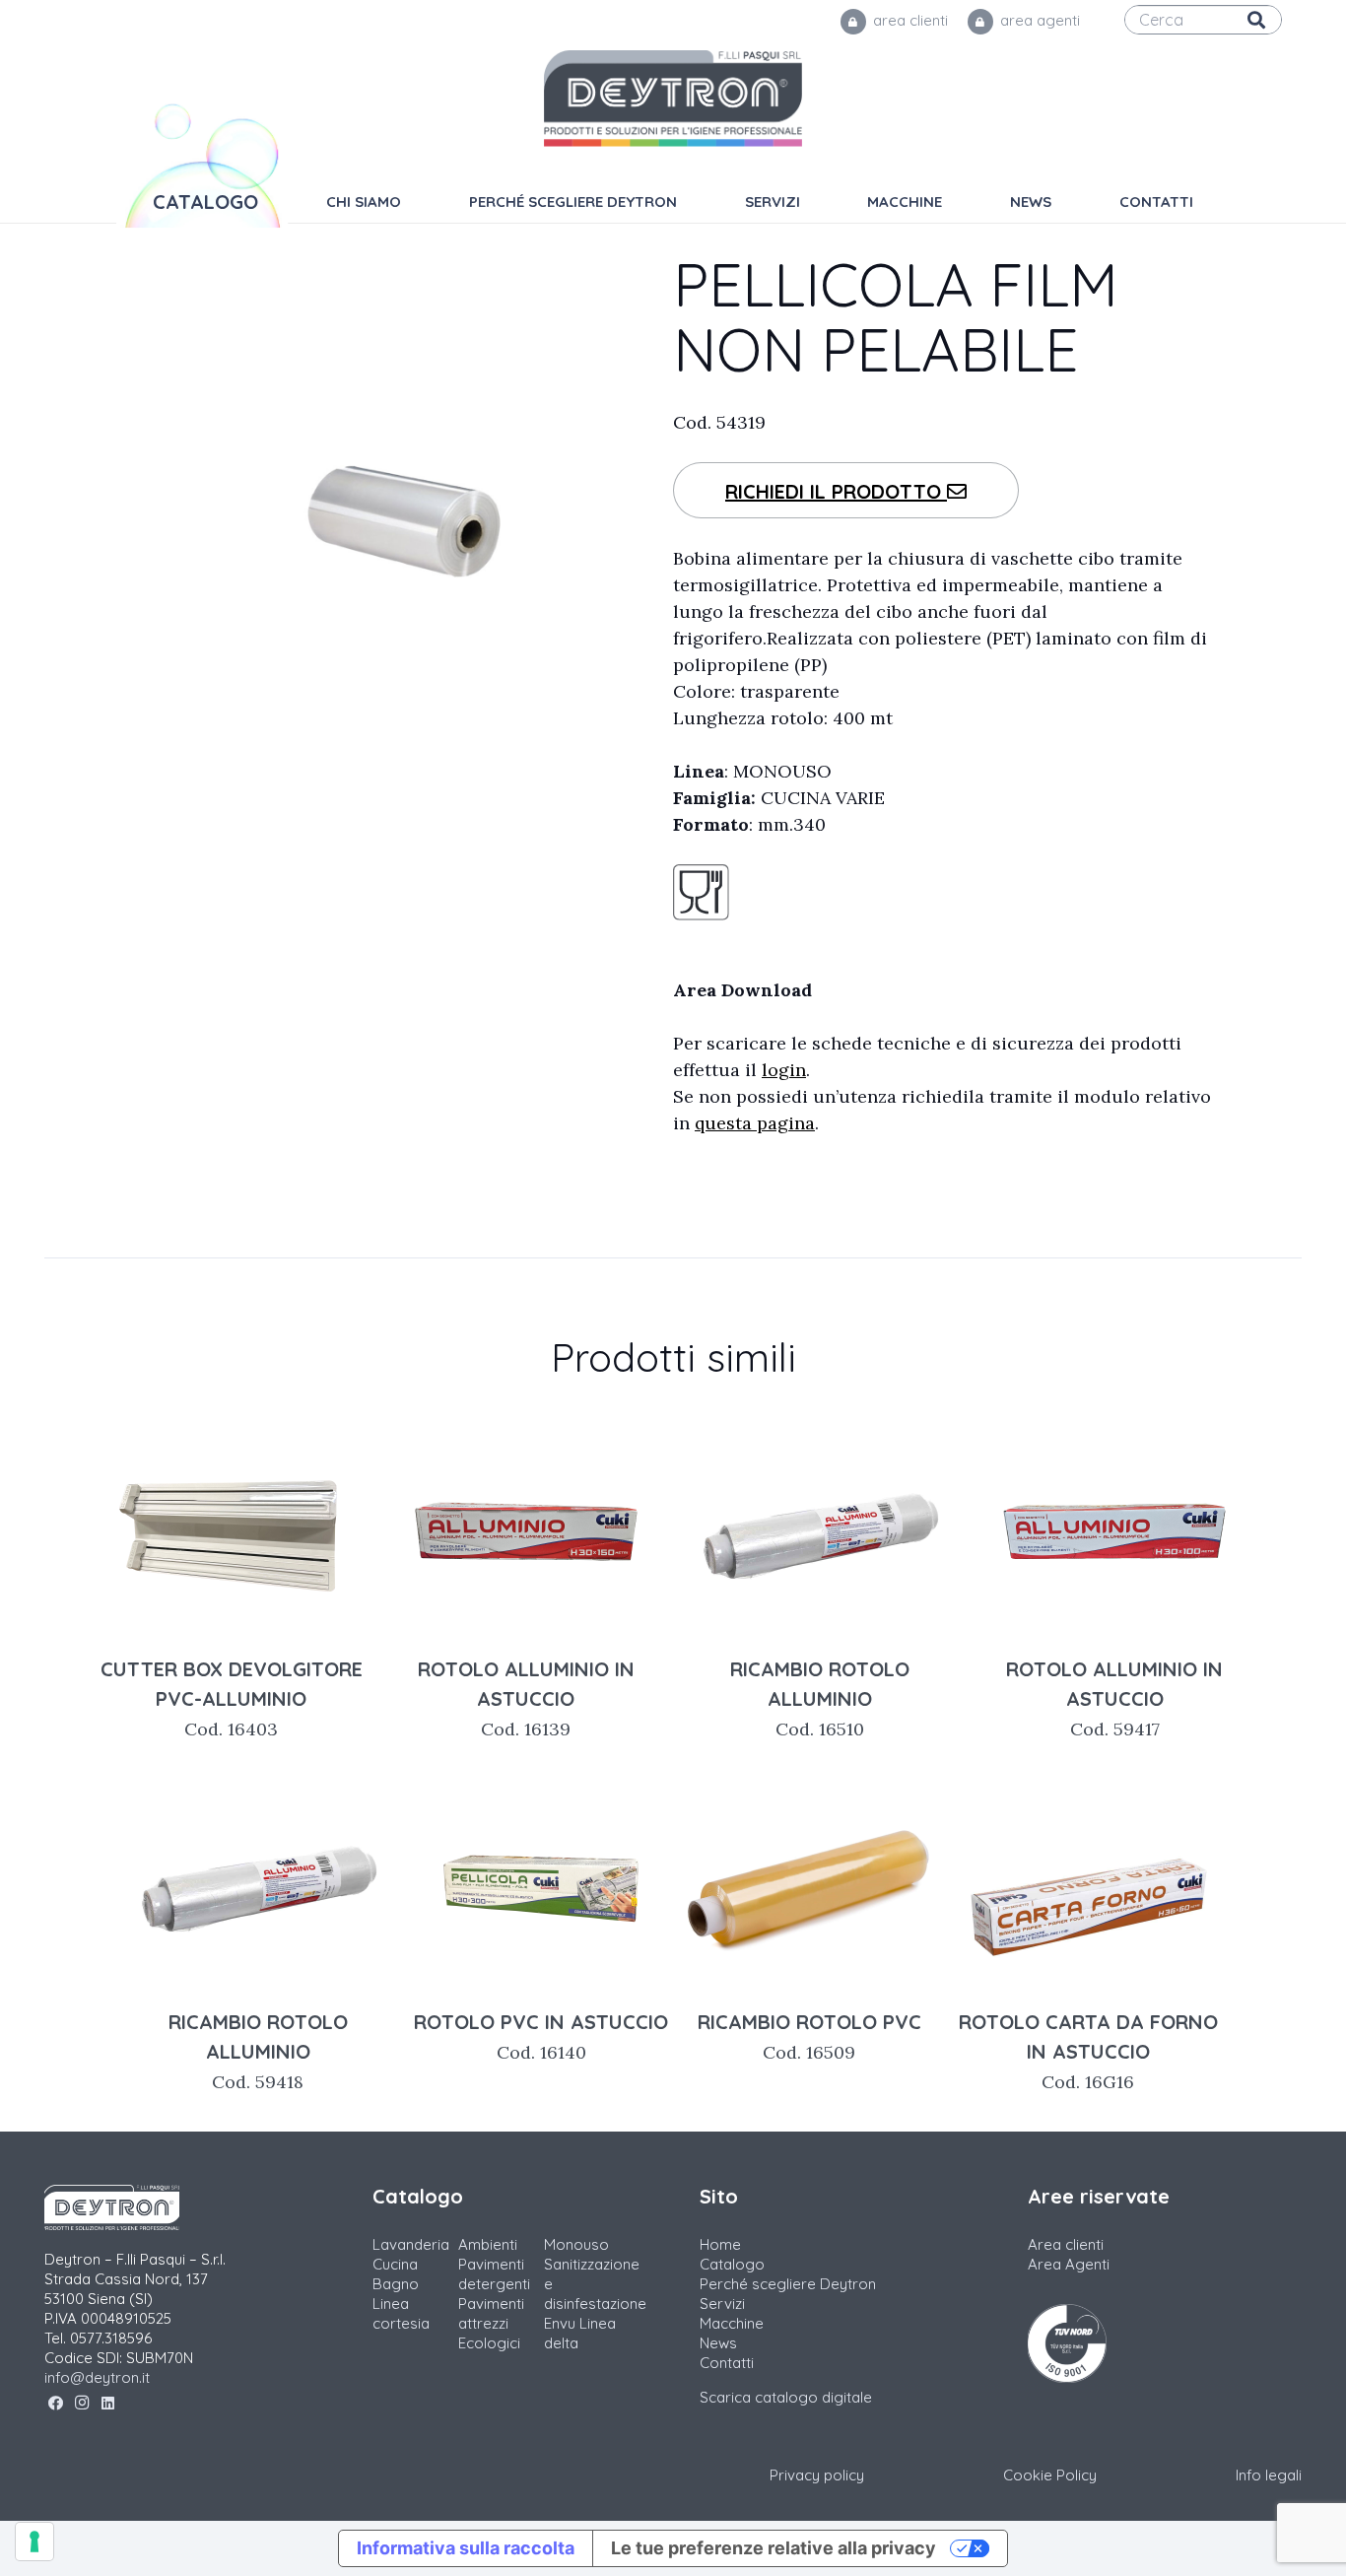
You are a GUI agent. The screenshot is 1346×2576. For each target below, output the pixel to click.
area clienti (909, 20)
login (784, 1070)
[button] (956, 202)
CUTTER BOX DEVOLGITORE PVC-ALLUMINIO (232, 1698)
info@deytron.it (97, 2377)
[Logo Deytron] (673, 99)
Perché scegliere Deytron (788, 2284)
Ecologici (489, 2343)
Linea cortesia (401, 2313)
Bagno (396, 2284)
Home (720, 2244)
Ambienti (488, 2244)
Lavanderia (411, 2244)
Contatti (727, 2363)
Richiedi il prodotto (836, 491)
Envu (560, 2323)
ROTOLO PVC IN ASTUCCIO (541, 2036)
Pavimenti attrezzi (491, 2313)
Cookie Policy (1050, 2475)
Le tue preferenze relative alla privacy (774, 2548)
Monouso (576, 2244)
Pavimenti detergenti (494, 2274)
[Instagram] (82, 2404)
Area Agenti (1069, 2264)
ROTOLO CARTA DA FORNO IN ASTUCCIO (1088, 2051)
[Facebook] (56, 2404)
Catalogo (732, 2264)
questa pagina (755, 1123)
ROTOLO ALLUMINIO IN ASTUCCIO (526, 1698)
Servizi (722, 2304)
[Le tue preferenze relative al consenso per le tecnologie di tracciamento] (34, 2542)
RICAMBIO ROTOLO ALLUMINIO (820, 1698)
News (718, 2343)
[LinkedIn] (108, 2404)
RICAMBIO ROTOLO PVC (809, 2036)
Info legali (1269, 2475)
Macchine (732, 2323)
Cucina (395, 2264)
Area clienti (1066, 2244)
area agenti (1038, 20)
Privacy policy (817, 2475)
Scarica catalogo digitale (786, 2397)
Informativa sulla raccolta (466, 2548)
